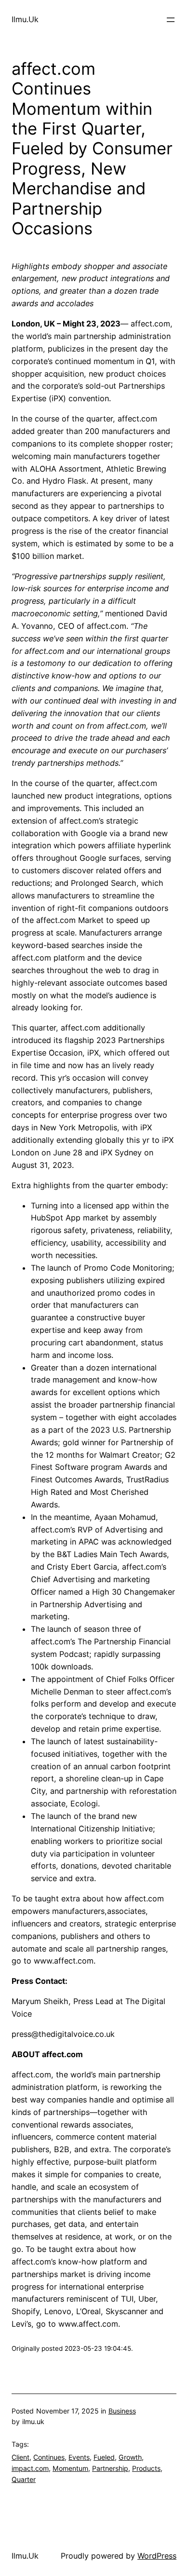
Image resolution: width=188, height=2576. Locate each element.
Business (122, 2411)
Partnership (110, 2468)
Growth (130, 2457)
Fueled (104, 2457)
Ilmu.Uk (25, 19)
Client (20, 2457)
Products (146, 2468)
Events (79, 2457)
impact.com (30, 2468)
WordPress (157, 2556)
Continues (49, 2457)
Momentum (70, 2468)
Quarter (24, 2479)
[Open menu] (171, 20)
